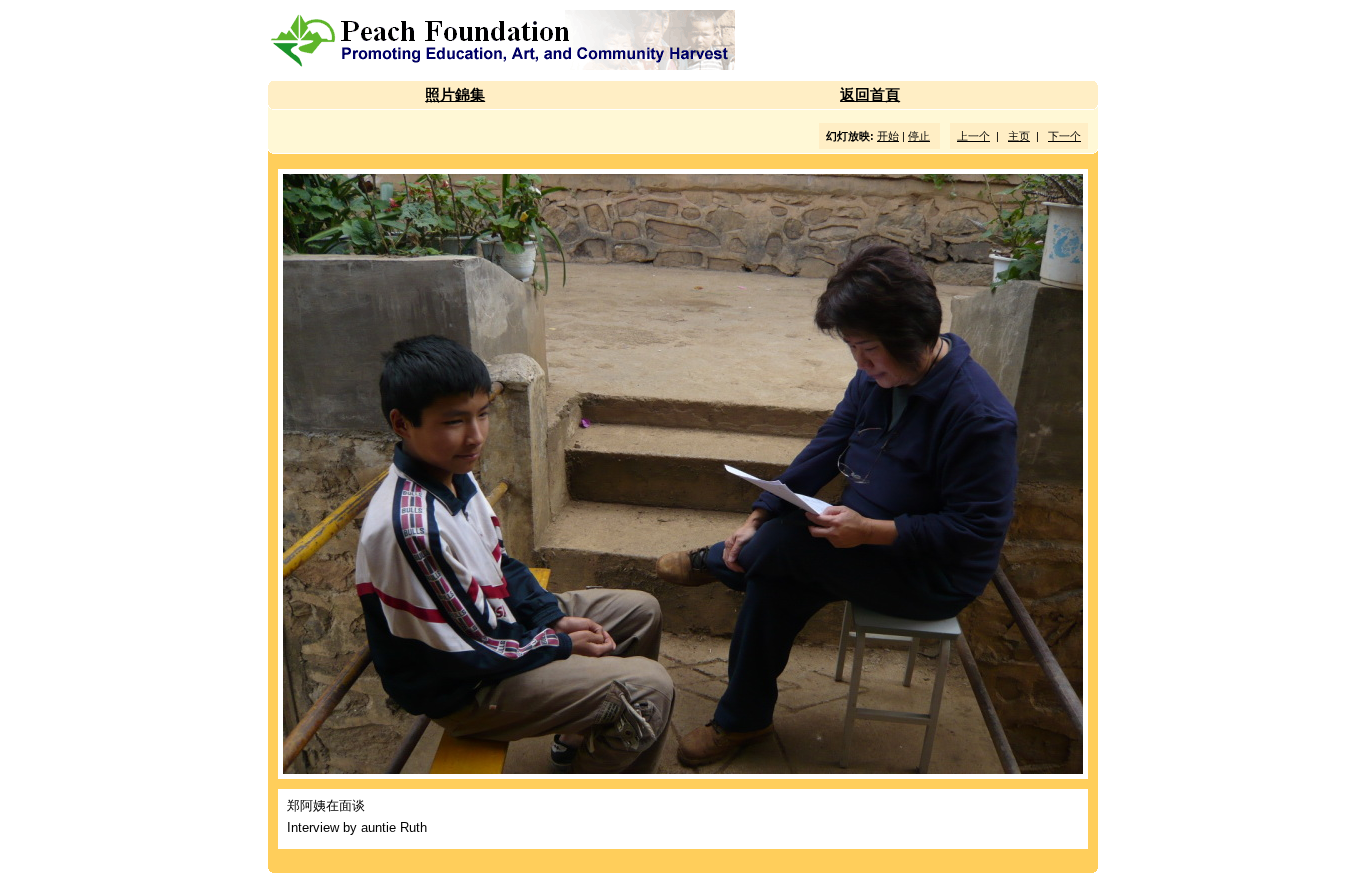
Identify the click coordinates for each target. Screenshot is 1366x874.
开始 (888, 136)
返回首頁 (870, 95)
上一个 (973, 136)
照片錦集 (455, 95)
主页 (1019, 136)
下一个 (1064, 136)
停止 (919, 136)
